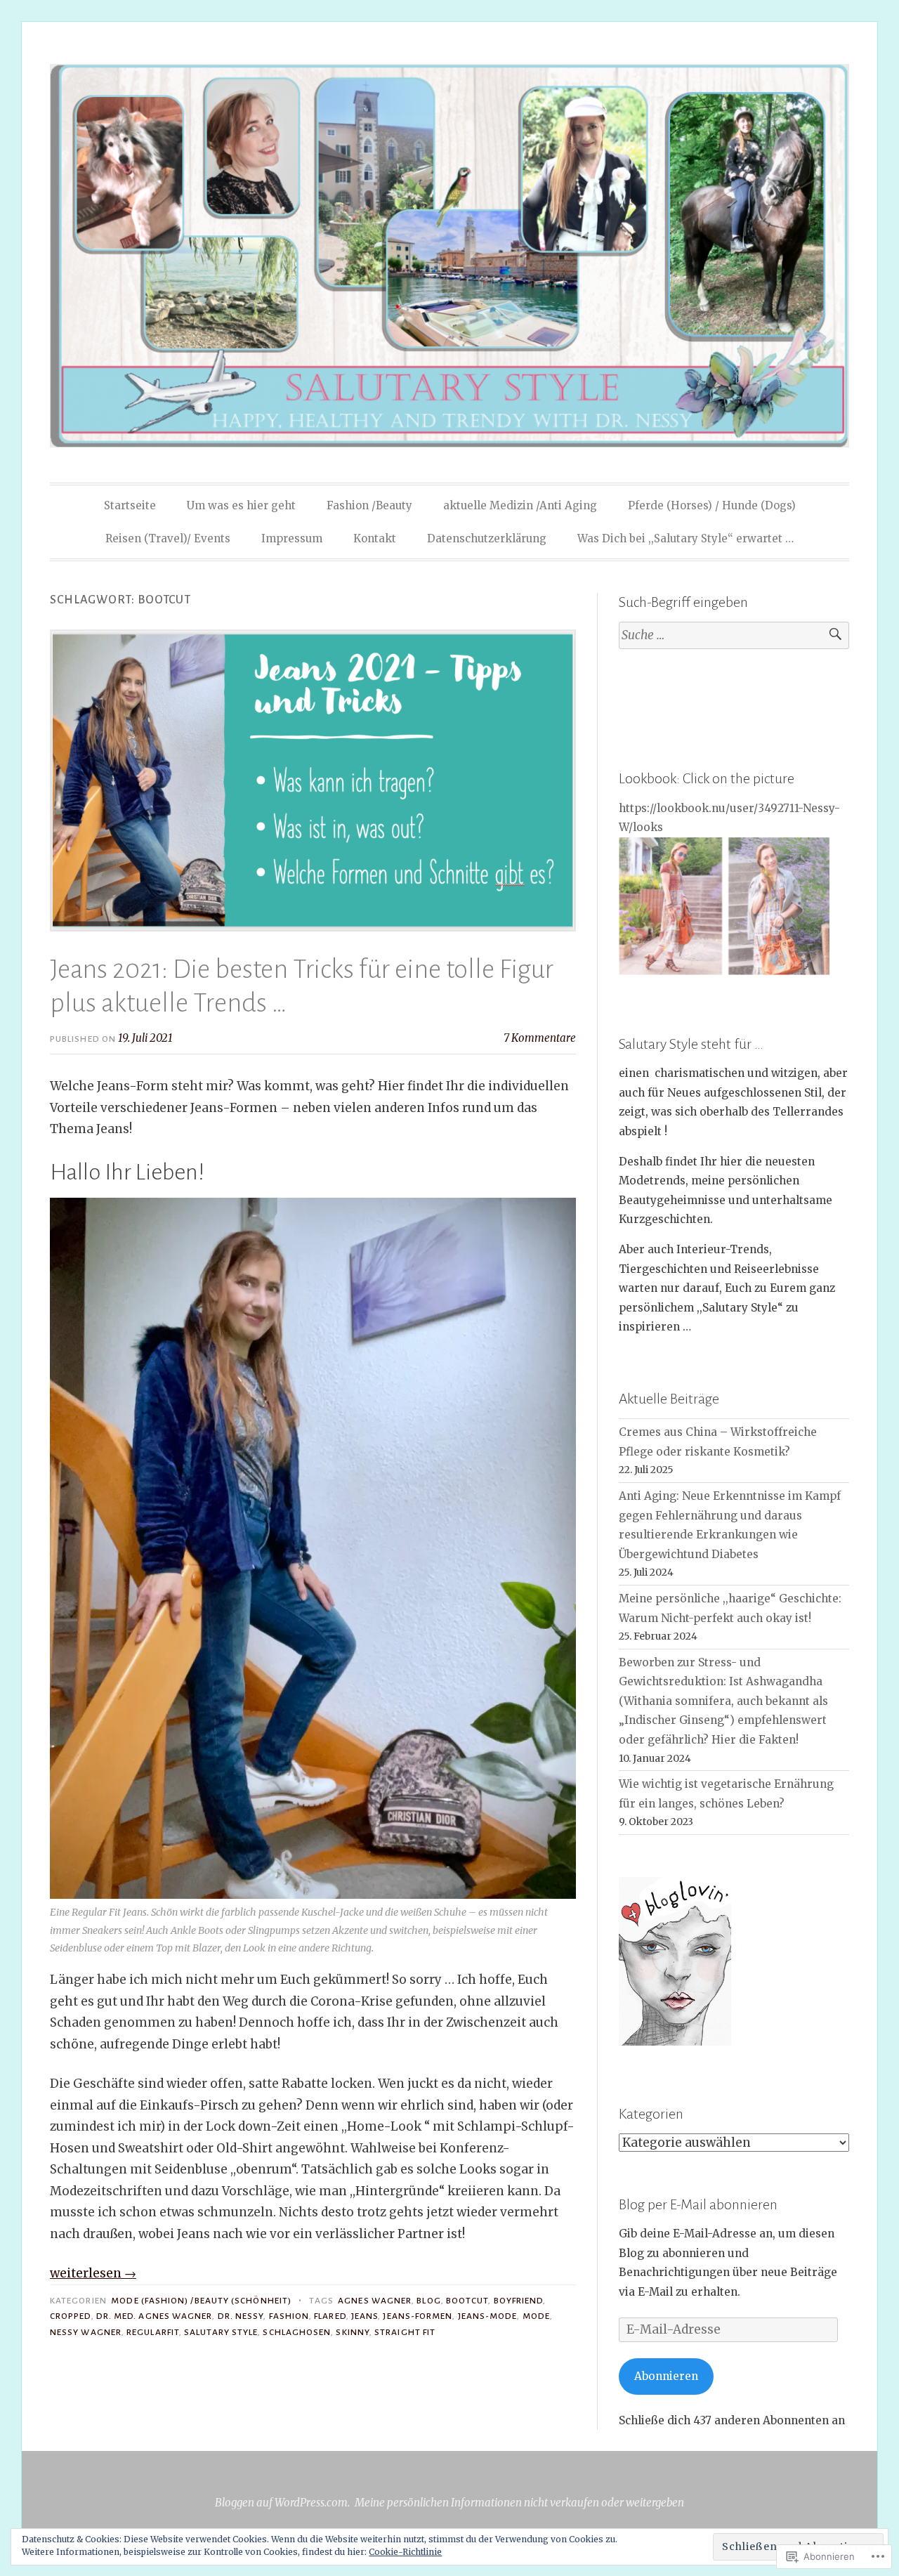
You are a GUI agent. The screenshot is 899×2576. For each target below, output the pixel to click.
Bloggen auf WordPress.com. (282, 2503)
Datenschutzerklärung (487, 538)
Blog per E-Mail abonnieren (698, 2204)
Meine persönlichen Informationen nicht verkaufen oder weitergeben (519, 2503)
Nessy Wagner (86, 2332)
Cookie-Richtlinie (405, 2552)
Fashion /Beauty (369, 505)
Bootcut (467, 2301)
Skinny (352, 2332)
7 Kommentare (540, 1038)
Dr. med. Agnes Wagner (155, 2316)
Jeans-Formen (418, 2316)
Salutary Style (221, 2332)
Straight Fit (405, 2332)
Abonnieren (666, 2376)
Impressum (292, 538)
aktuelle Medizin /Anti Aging (520, 505)
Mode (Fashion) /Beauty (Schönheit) (201, 2301)
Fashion (289, 2316)
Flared (330, 2316)
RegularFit (153, 2332)
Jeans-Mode (488, 2316)
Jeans (365, 2316)
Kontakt (375, 538)
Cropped (71, 2316)
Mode (536, 2316)
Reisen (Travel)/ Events (168, 538)
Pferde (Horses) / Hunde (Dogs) (712, 505)
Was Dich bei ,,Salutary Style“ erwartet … (685, 538)
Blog (428, 2301)
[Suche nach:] (734, 635)
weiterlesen (93, 2273)
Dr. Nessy (241, 2316)
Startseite (130, 505)
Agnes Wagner (375, 2301)
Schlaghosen (297, 2332)
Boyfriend (519, 2301)
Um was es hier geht (241, 505)
